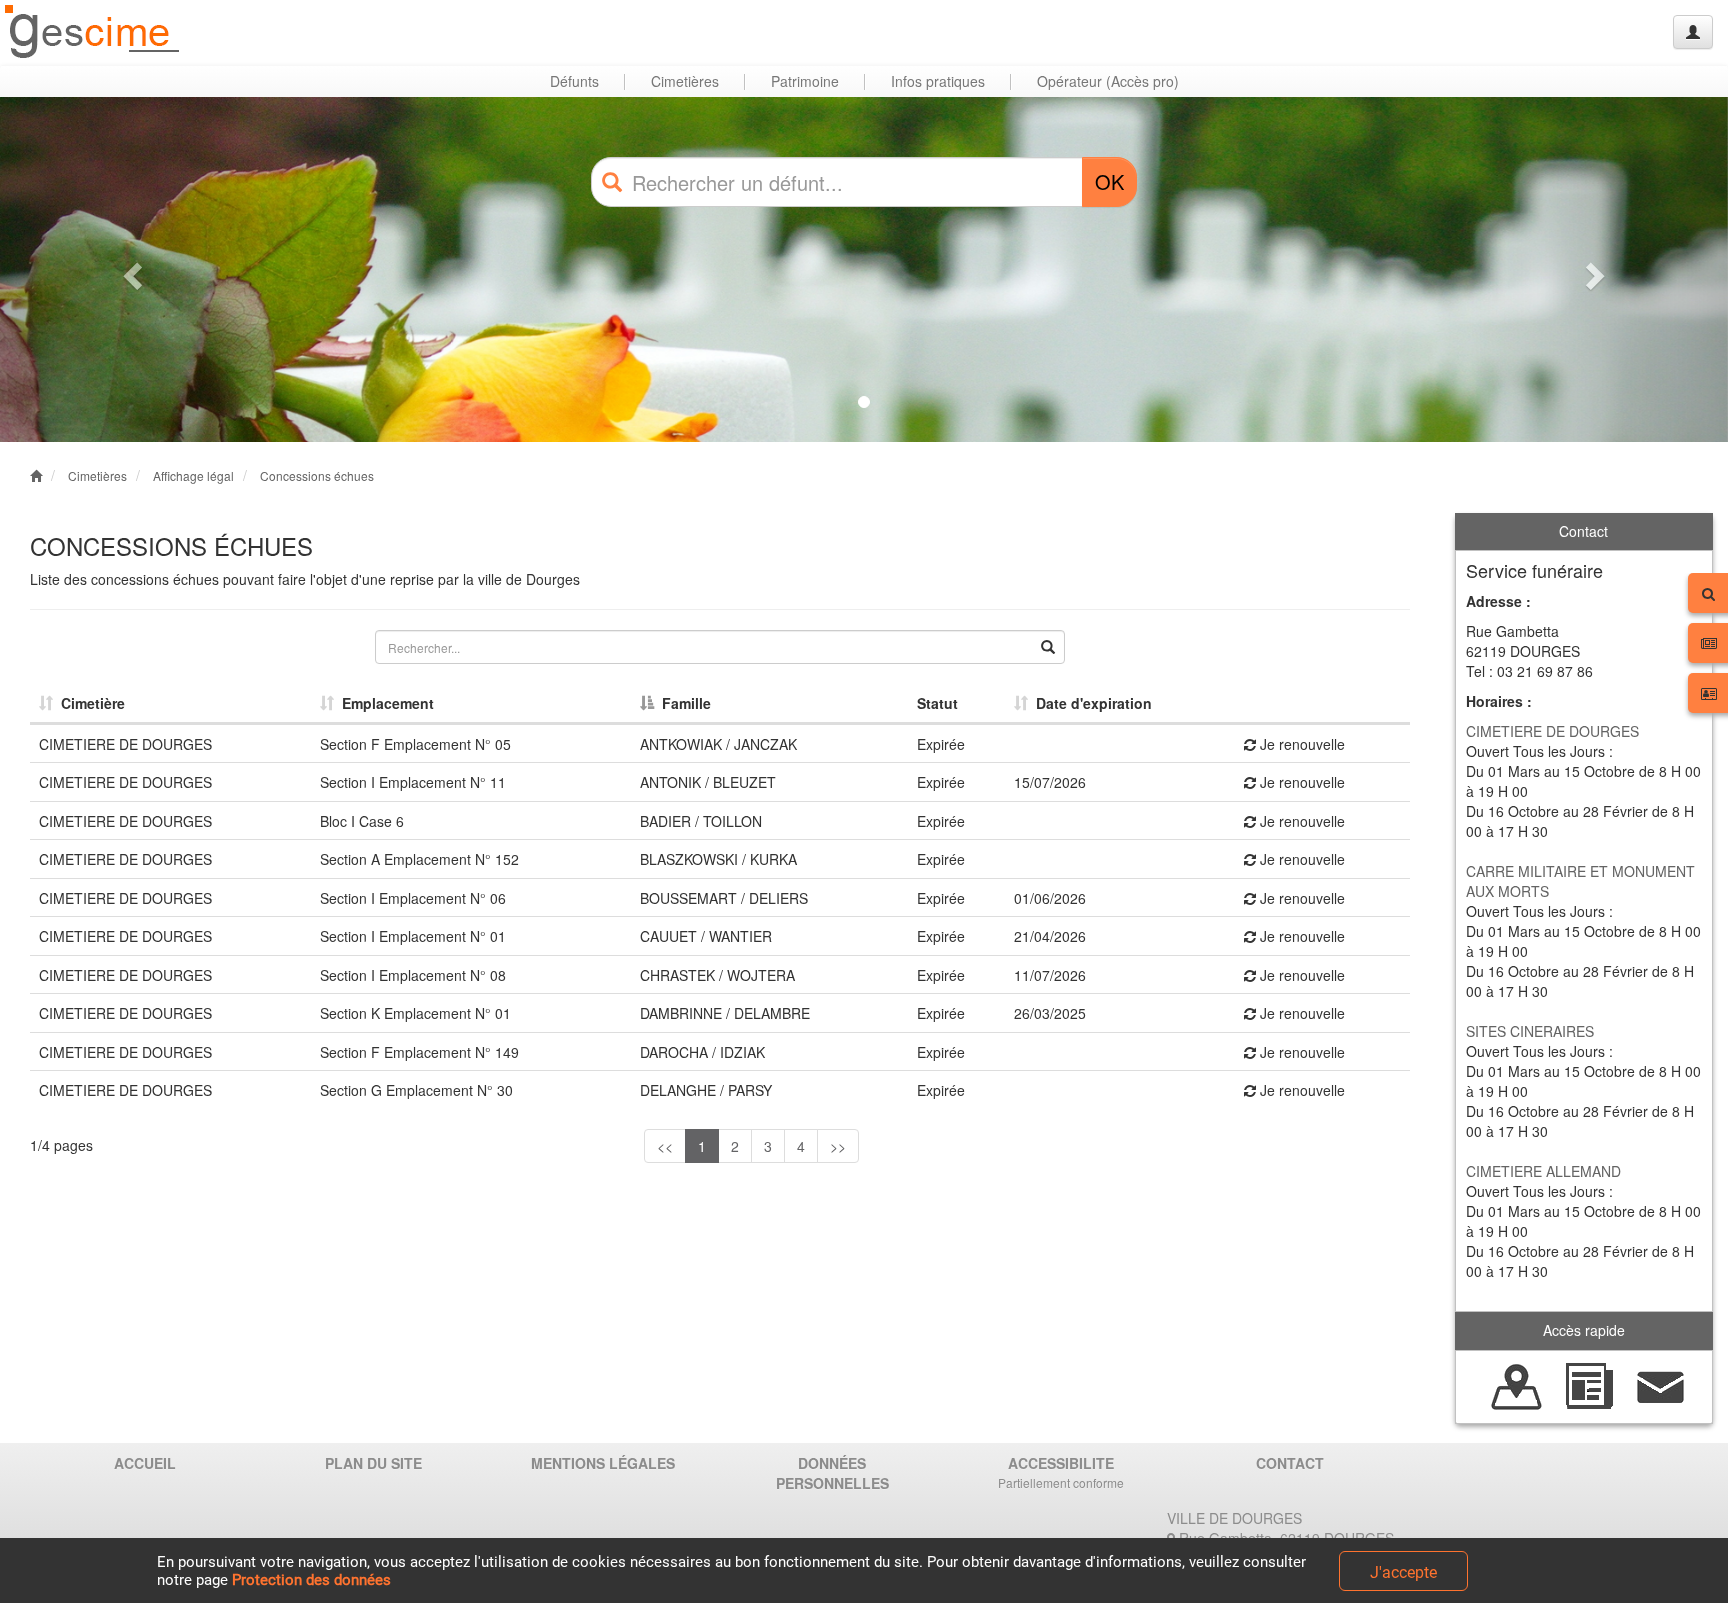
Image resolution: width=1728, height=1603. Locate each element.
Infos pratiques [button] (938, 81)
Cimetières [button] (685, 81)
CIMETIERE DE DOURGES (1552, 731)
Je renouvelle (1300, 744)
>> (838, 1146)
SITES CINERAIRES (1530, 1031)
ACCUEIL (145, 1463)
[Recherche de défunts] (1517, 1384)
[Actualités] (1589, 1384)
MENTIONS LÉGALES (603, 1463)
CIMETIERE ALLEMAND (1543, 1171)
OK (1109, 181)
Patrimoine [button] (805, 81)
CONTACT (1290, 1463)
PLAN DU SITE (373, 1463)
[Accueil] (93, 32)
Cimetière (89, 703)
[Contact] (1661, 1384)
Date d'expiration (1090, 703)
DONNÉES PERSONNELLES (832, 1473)
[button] (129, 269)
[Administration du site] (1693, 32)
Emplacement (384, 703)
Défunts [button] (574, 81)
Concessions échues (317, 475)
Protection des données (311, 1580)
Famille (682, 703)
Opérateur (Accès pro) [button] (1108, 81)
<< (665, 1146)
